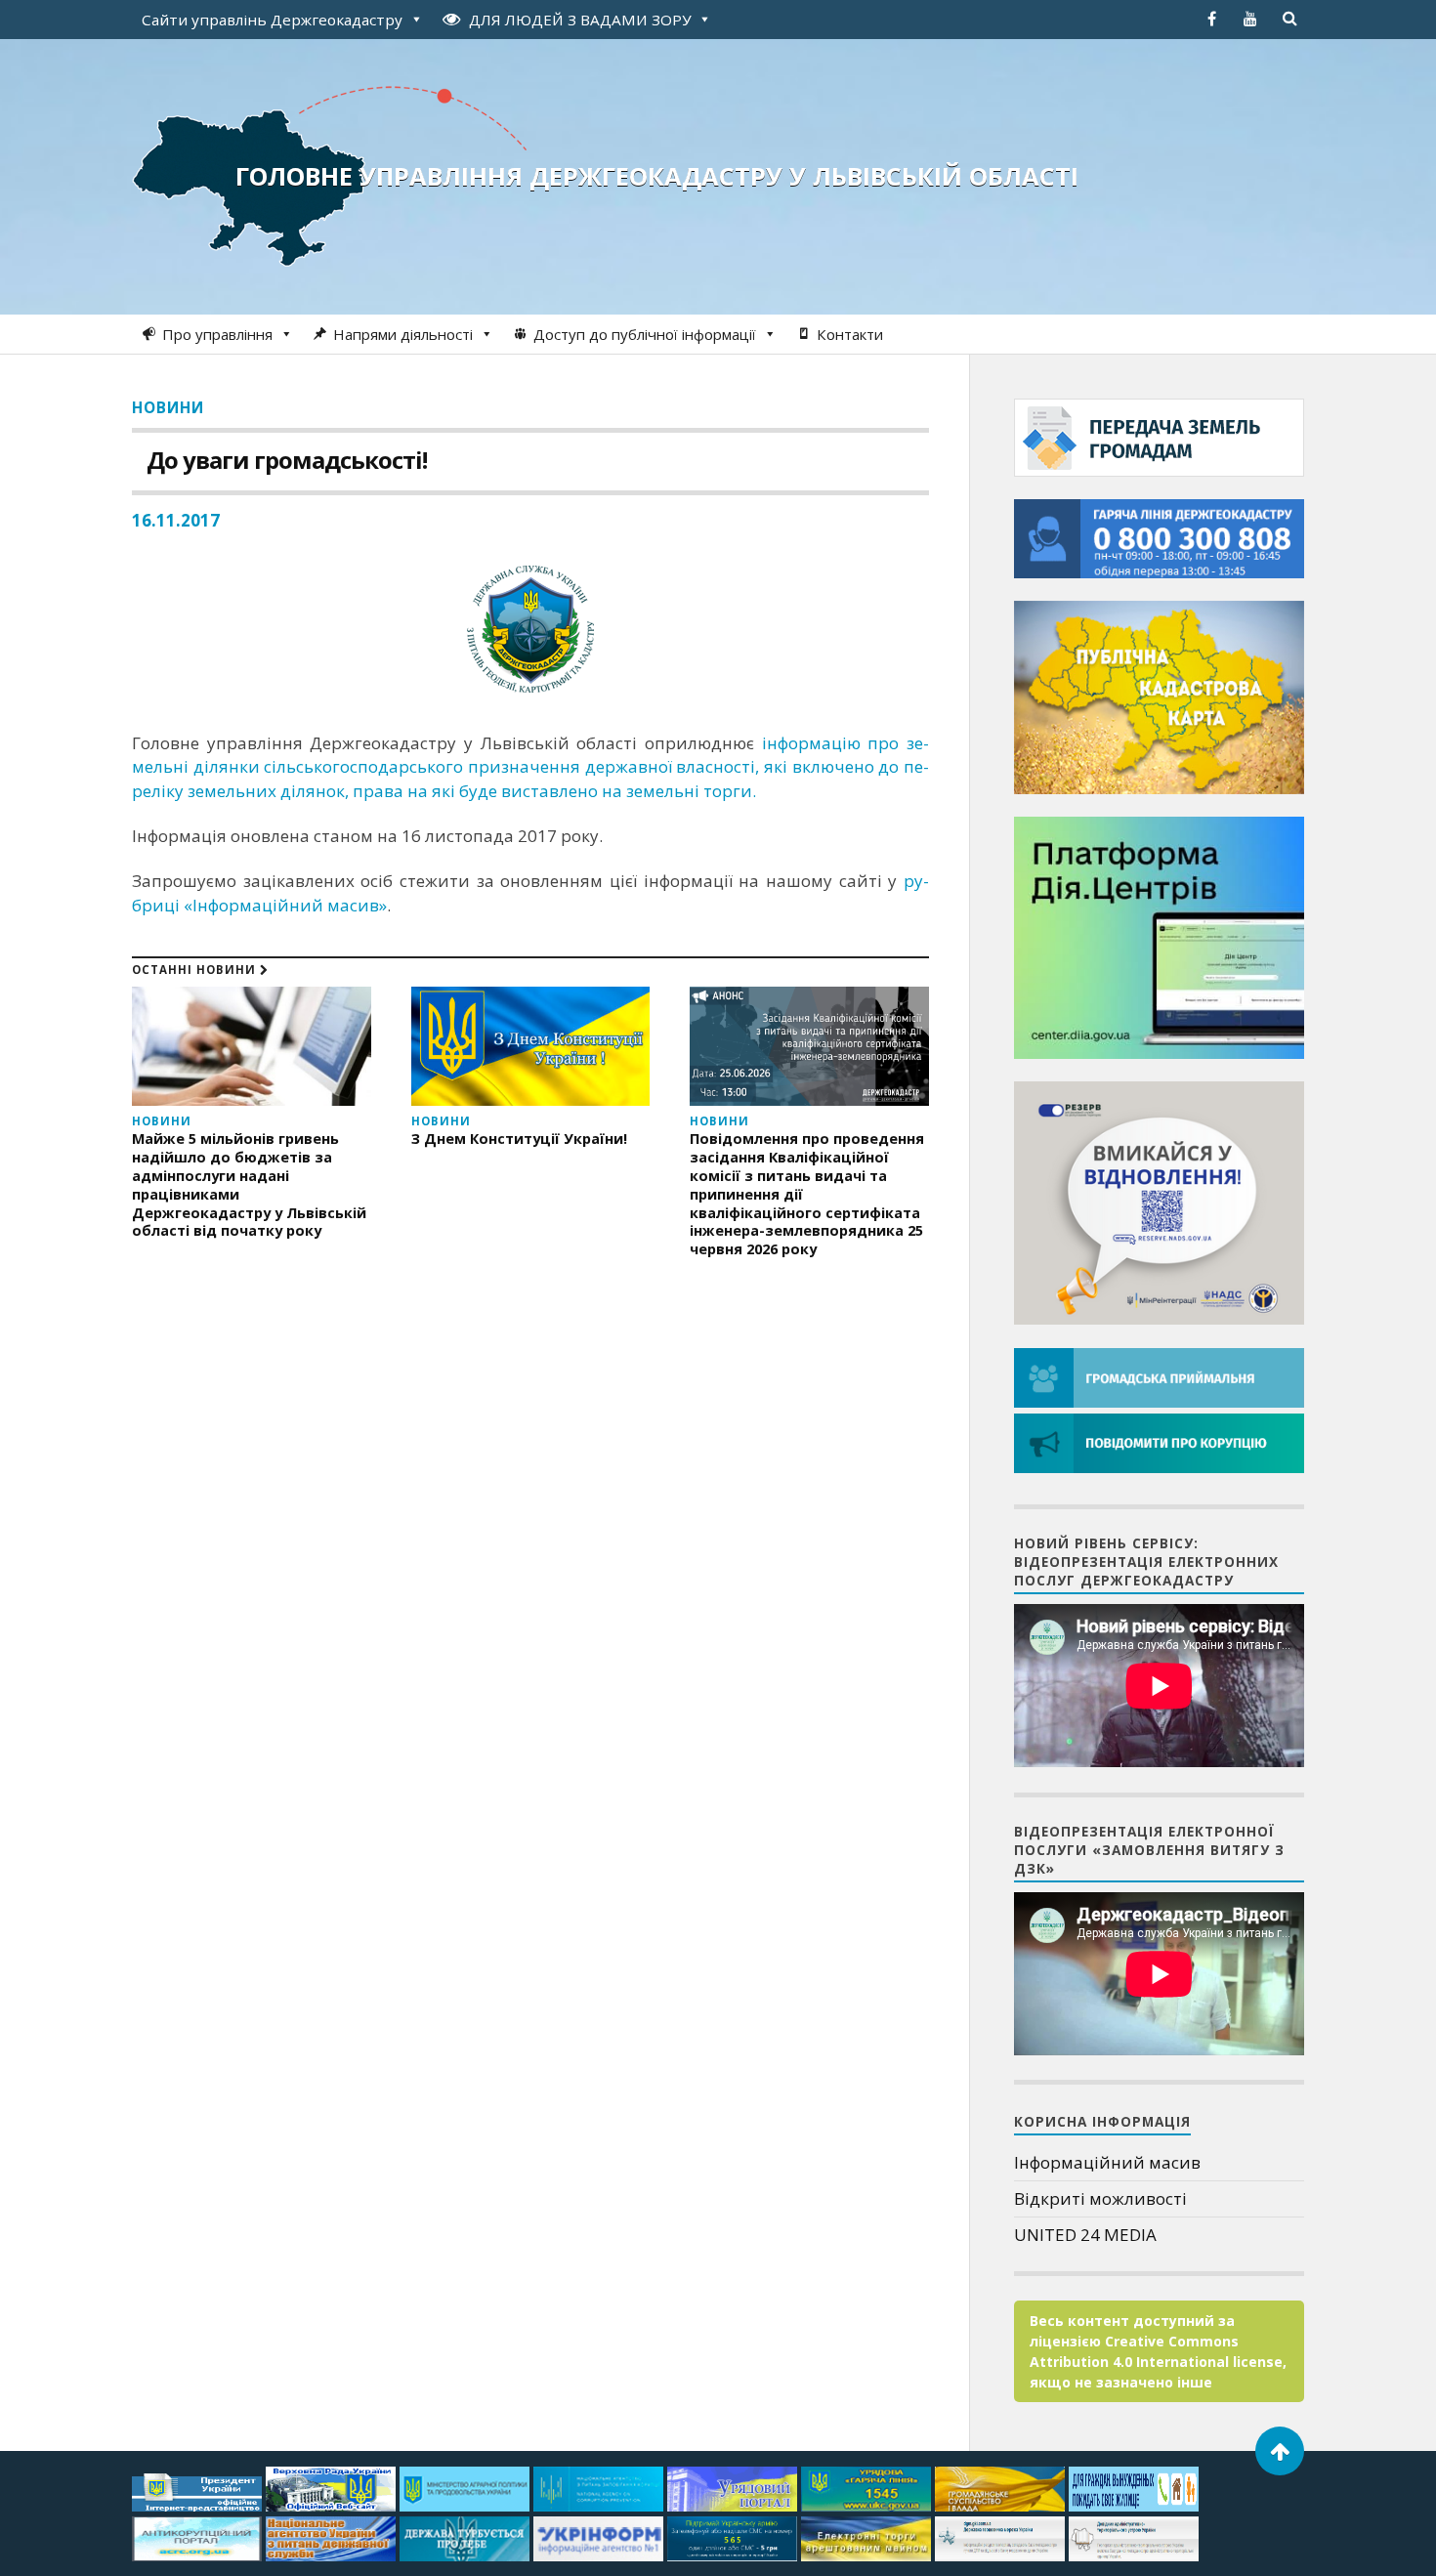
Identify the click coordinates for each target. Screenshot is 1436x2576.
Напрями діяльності (403, 334)
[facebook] (1211, 19)
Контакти (850, 334)
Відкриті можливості (1100, 2198)
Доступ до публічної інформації (645, 334)
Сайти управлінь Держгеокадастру (272, 20)
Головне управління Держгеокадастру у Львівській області (657, 176)
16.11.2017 (176, 520)
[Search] (1289, 19)
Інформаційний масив (1107, 2162)
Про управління (217, 334)
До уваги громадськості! (287, 460)
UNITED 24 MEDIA (1085, 2235)
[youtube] (1250, 19)
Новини (168, 407)
